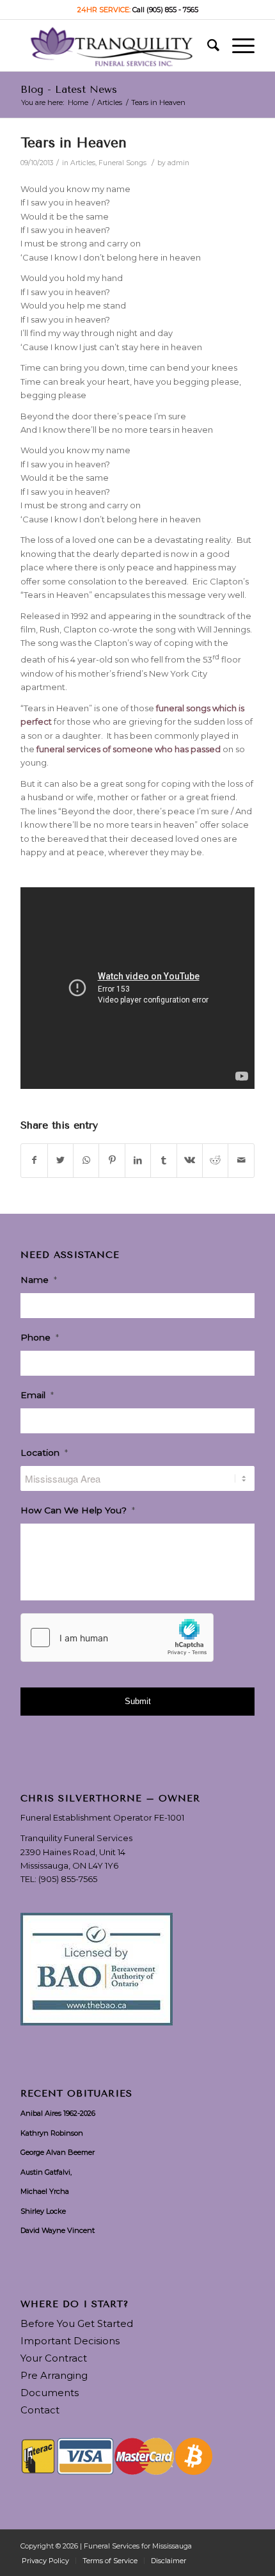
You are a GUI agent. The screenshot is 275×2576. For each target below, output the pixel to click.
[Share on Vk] (190, 1160)
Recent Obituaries (76, 2094)
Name (39, 1280)
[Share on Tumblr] (163, 1160)
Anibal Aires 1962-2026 (58, 2113)
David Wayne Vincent (58, 2230)
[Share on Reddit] (215, 1160)
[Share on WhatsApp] (86, 1160)
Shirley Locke (43, 2211)
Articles (83, 163)
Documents (50, 2393)
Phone (40, 1337)
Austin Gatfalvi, (46, 2172)
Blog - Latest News (69, 89)
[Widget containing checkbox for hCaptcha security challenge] (117, 1638)
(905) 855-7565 (68, 1879)
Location (44, 1453)
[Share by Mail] (241, 1160)
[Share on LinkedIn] (138, 1160)
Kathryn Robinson (52, 2133)
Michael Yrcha (45, 2191)
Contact (40, 2410)
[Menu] (237, 45)
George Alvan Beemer (58, 2152)
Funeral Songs (122, 163)
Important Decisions (70, 2341)
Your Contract (54, 2358)
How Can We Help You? (78, 1510)
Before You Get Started (77, 2323)
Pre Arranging (54, 2375)
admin (178, 163)
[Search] (207, 45)
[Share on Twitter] (60, 1160)
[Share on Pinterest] (112, 1160)
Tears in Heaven (74, 143)
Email (37, 1395)
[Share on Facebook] (34, 1160)
